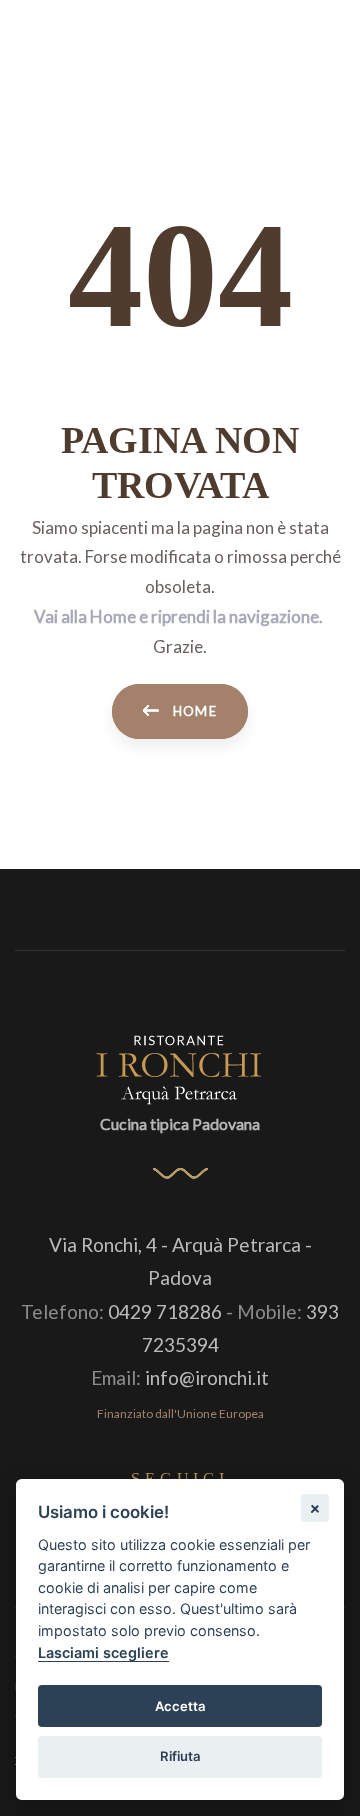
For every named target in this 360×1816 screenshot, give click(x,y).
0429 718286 (165, 1311)
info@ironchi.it (207, 1377)
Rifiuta (180, 1756)
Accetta (180, 1706)
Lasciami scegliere (103, 1652)
